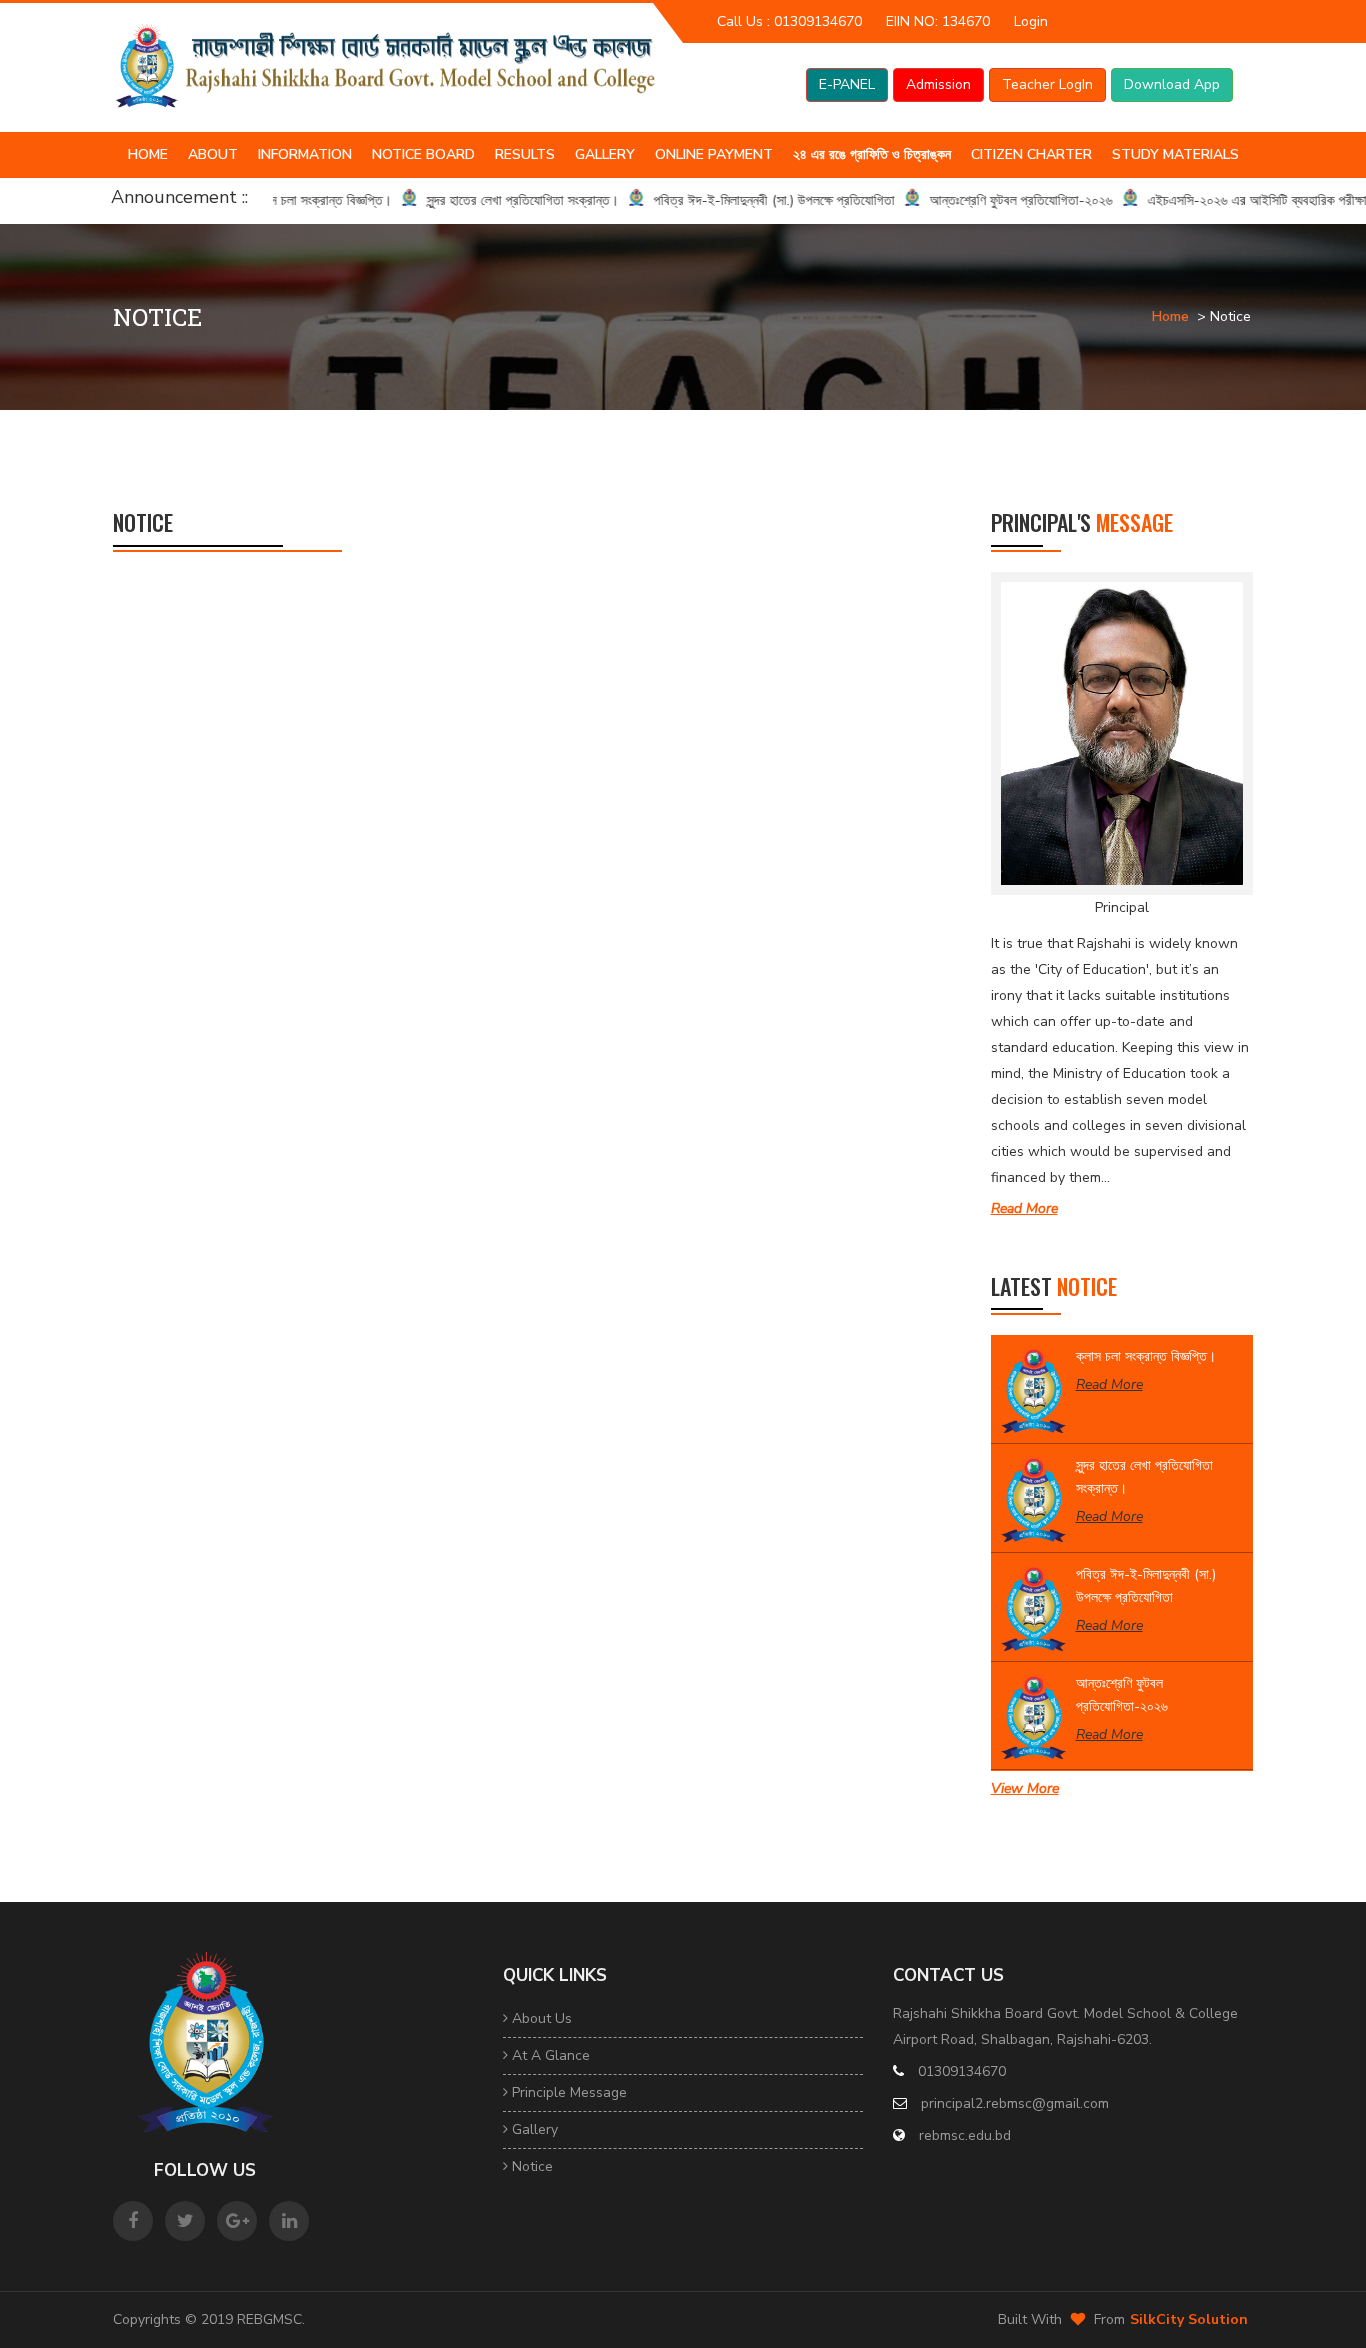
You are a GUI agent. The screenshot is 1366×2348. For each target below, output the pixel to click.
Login (1031, 21)
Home (148, 154)
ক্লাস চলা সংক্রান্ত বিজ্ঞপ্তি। (1146, 1356)
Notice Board (423, 154)
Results (525, 154)
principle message (567, 2092)
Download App (1172, 84)
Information (305, 154)
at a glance (549, 2055)
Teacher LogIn (1047, 84)
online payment (714, 154)
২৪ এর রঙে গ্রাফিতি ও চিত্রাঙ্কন (872, 154)
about (213, 154)
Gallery (605, 154)
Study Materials (1175, 154)
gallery (533, 2129)
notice (530, 2166)
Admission (938, 84)
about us (540, 2018)
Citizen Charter (1031, 154)
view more (1025, 1788)
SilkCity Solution (1189, 2319)
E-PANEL (847, 84)
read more (1024, 1208)
